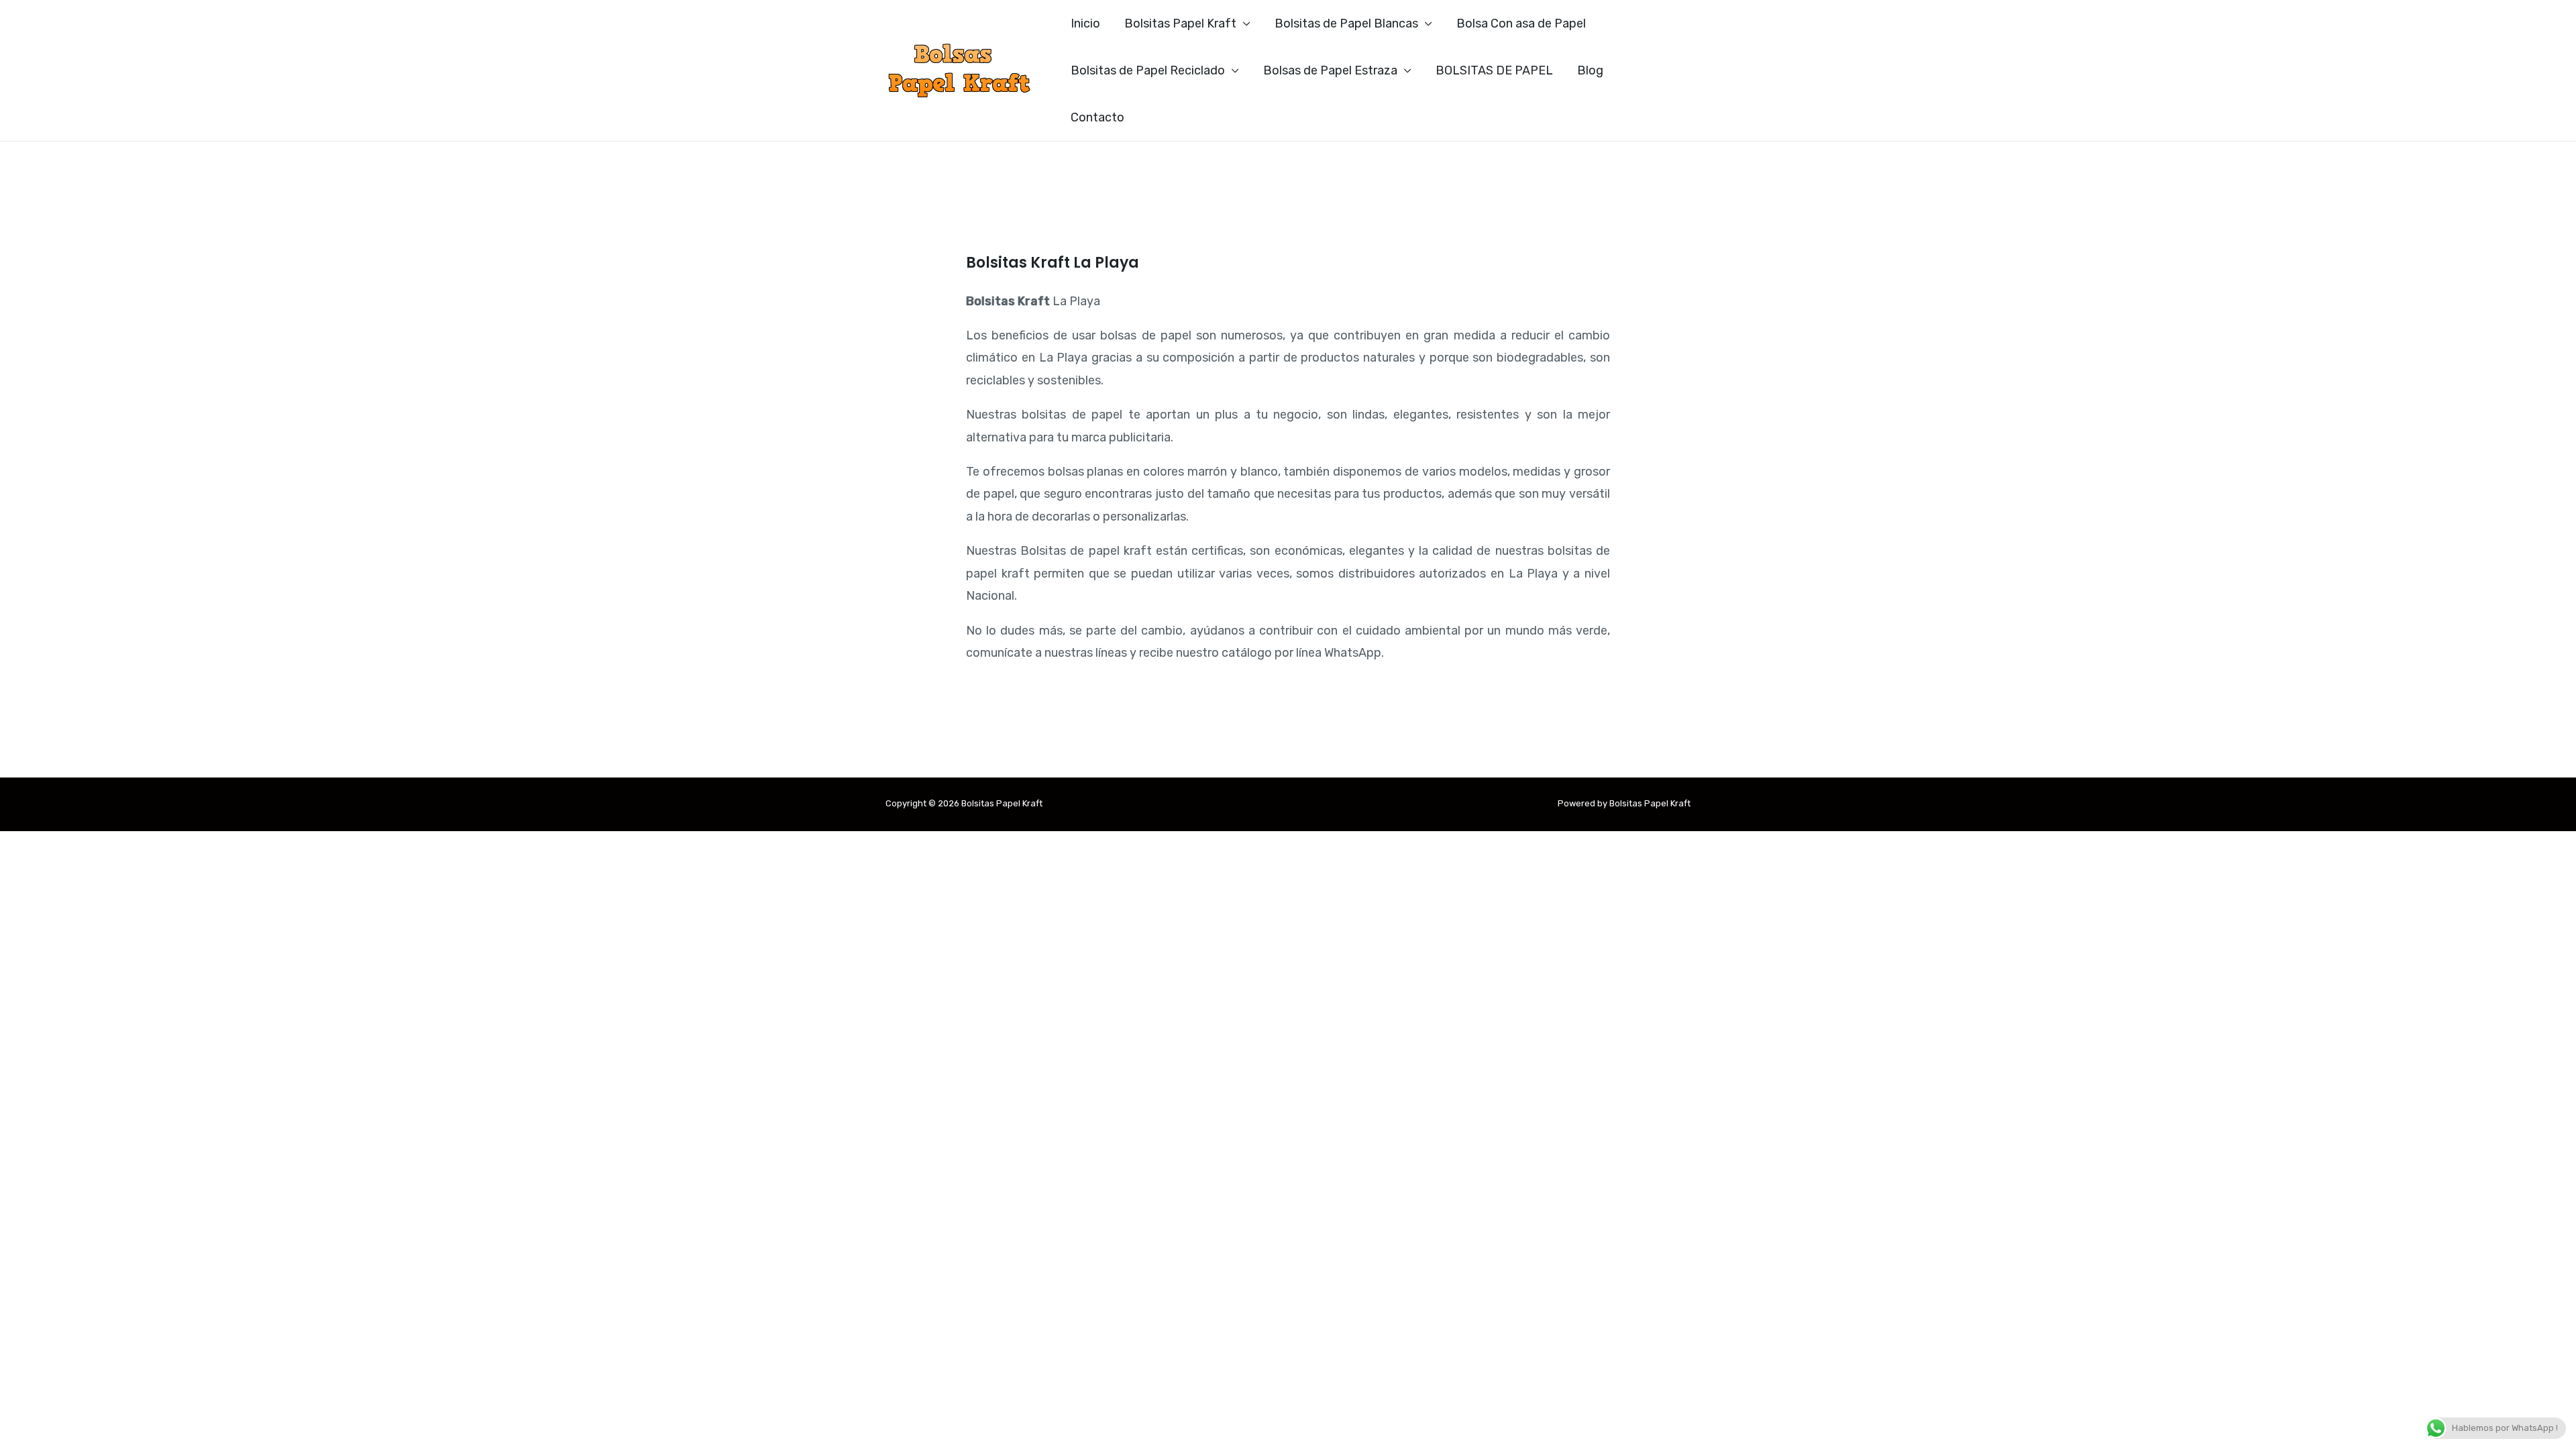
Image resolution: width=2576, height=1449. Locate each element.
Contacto (1097, 117)
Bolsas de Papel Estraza (1330, 70)
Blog (1590, 70)
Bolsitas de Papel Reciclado (1148, 70)
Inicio (1085, 23)
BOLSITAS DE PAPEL (1494, 70)
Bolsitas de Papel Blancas (1346, 23)
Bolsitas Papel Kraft (1180, 23)
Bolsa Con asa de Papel (1521, 23)
